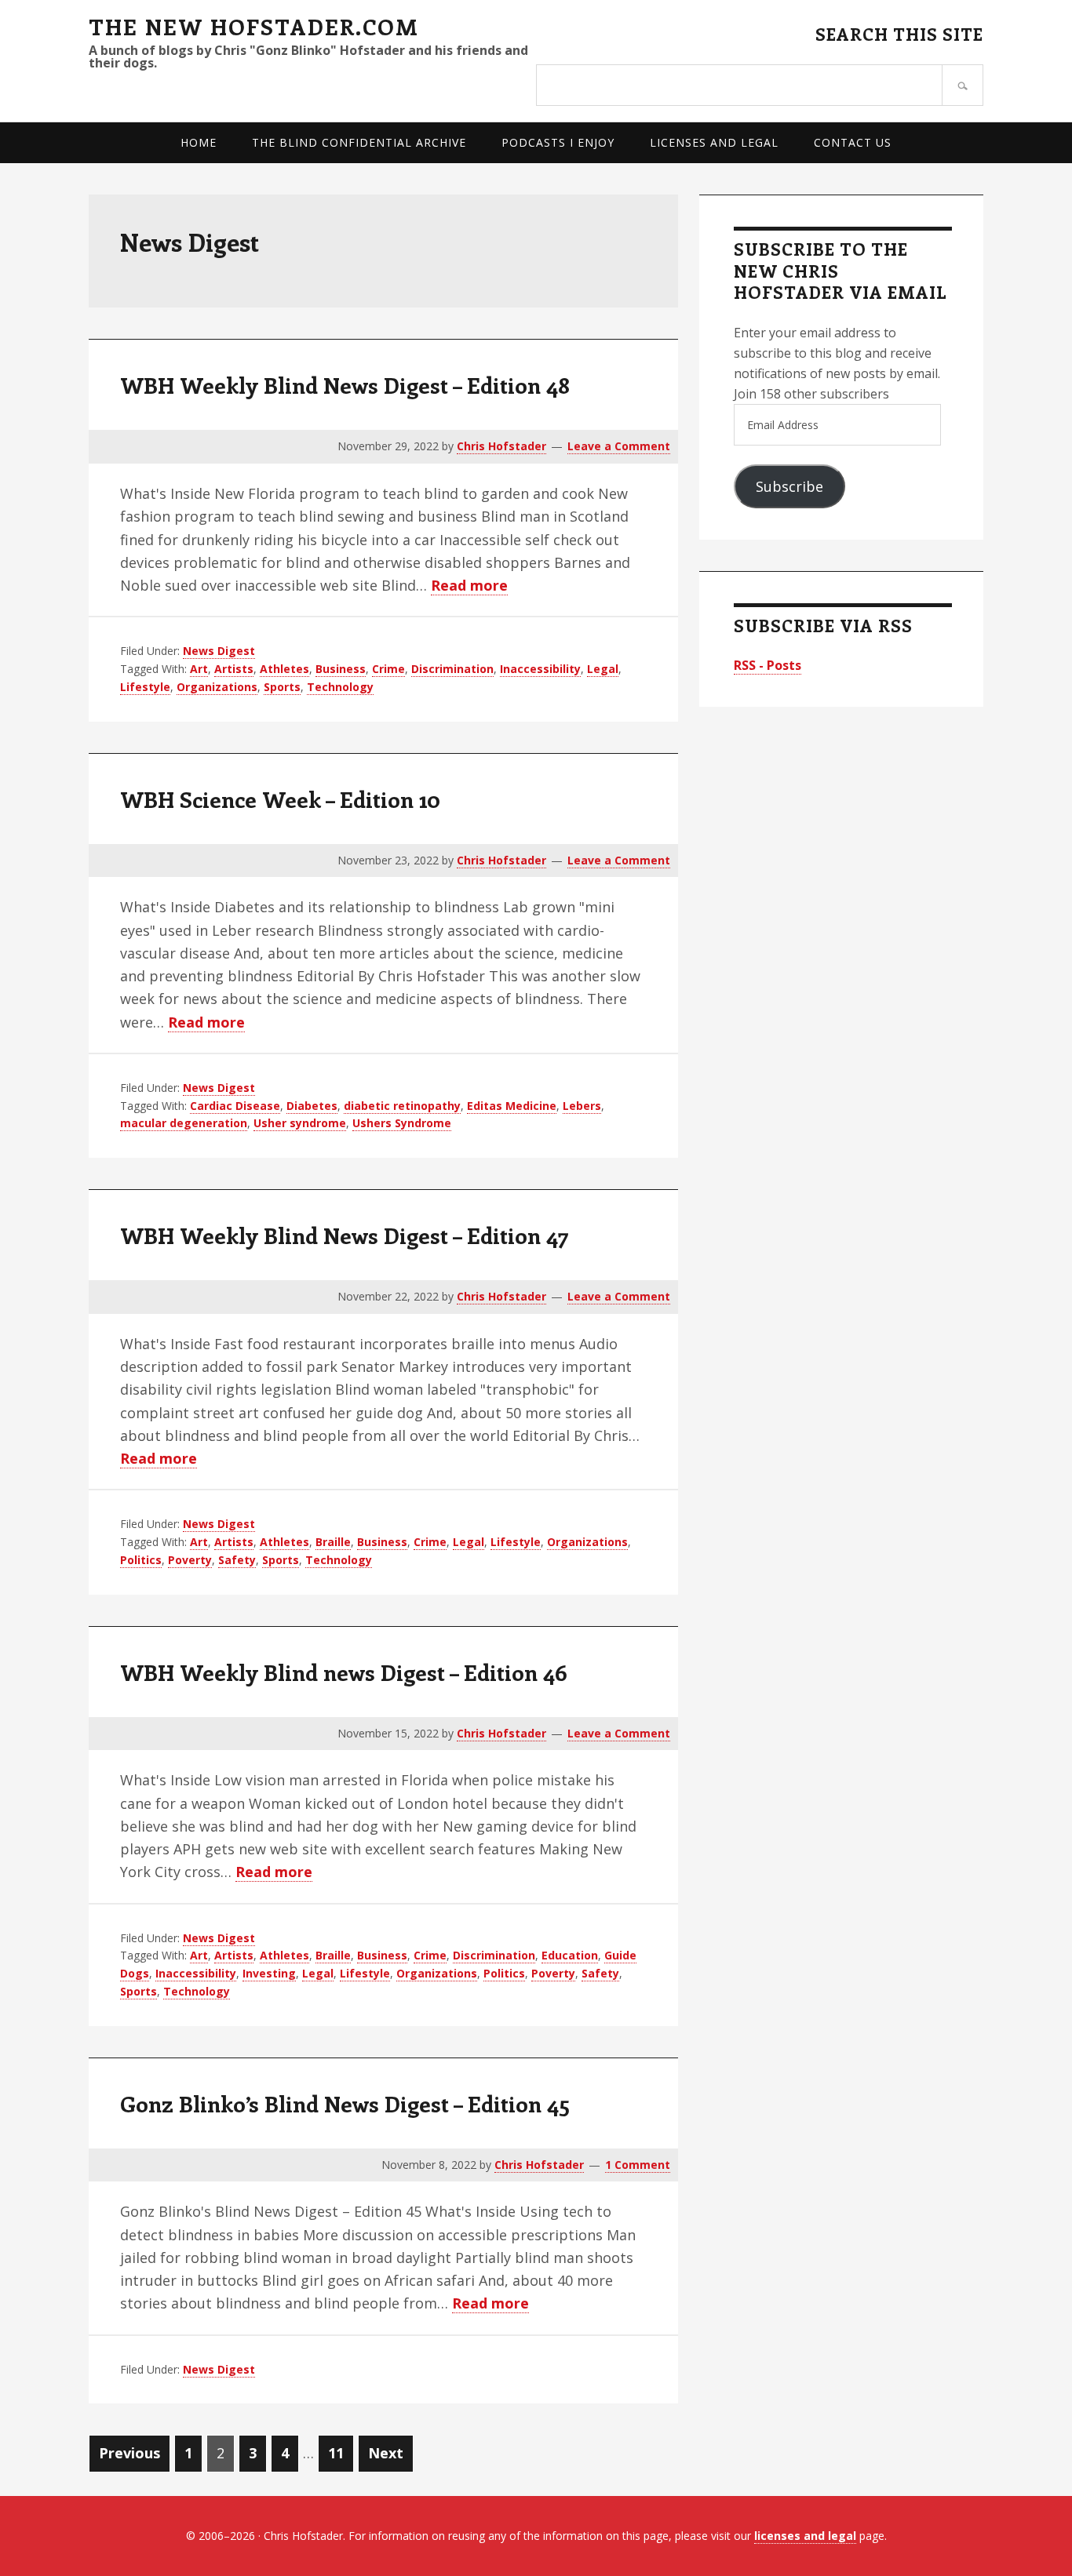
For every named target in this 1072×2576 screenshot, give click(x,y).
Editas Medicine (512, 1106)
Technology (340, 687)
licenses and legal (805, 2536)
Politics (141, 1560)
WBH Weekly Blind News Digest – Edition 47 (344, 1235)
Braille (333, 1542)
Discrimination (452, 669)
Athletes (284, 669)
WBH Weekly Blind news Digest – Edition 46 (344, 1672)
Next (386, 2453)
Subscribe (789, 486)
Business (341, 669)
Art (199, 669)
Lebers (582, 1106)
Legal (603, 669)
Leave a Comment (619, 446)
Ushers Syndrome (402, 1123)
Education (570, 1955)
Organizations (217, 687)
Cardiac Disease (235, 1106)
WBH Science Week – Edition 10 (280, 799)
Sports (282, 687)
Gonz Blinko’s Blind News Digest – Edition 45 (345, 2103)
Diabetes (312, 1106)
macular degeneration (184, 1123)
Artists (234, 669)
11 (341, 2452)
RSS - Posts (768, 665)
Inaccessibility (540, 669)
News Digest (219, 651)
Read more (469, 586)
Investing (269, 1973)
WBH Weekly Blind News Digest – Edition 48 (345, 385)
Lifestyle (145, 687)
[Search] (963, 85)
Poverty (190, 1560)
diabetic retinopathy (402, 1106)
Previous (129, 2453)
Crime (388, 669)
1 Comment (638, 2165)
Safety (237, 1560)
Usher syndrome (300, 1123)
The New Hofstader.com (254, 26)
